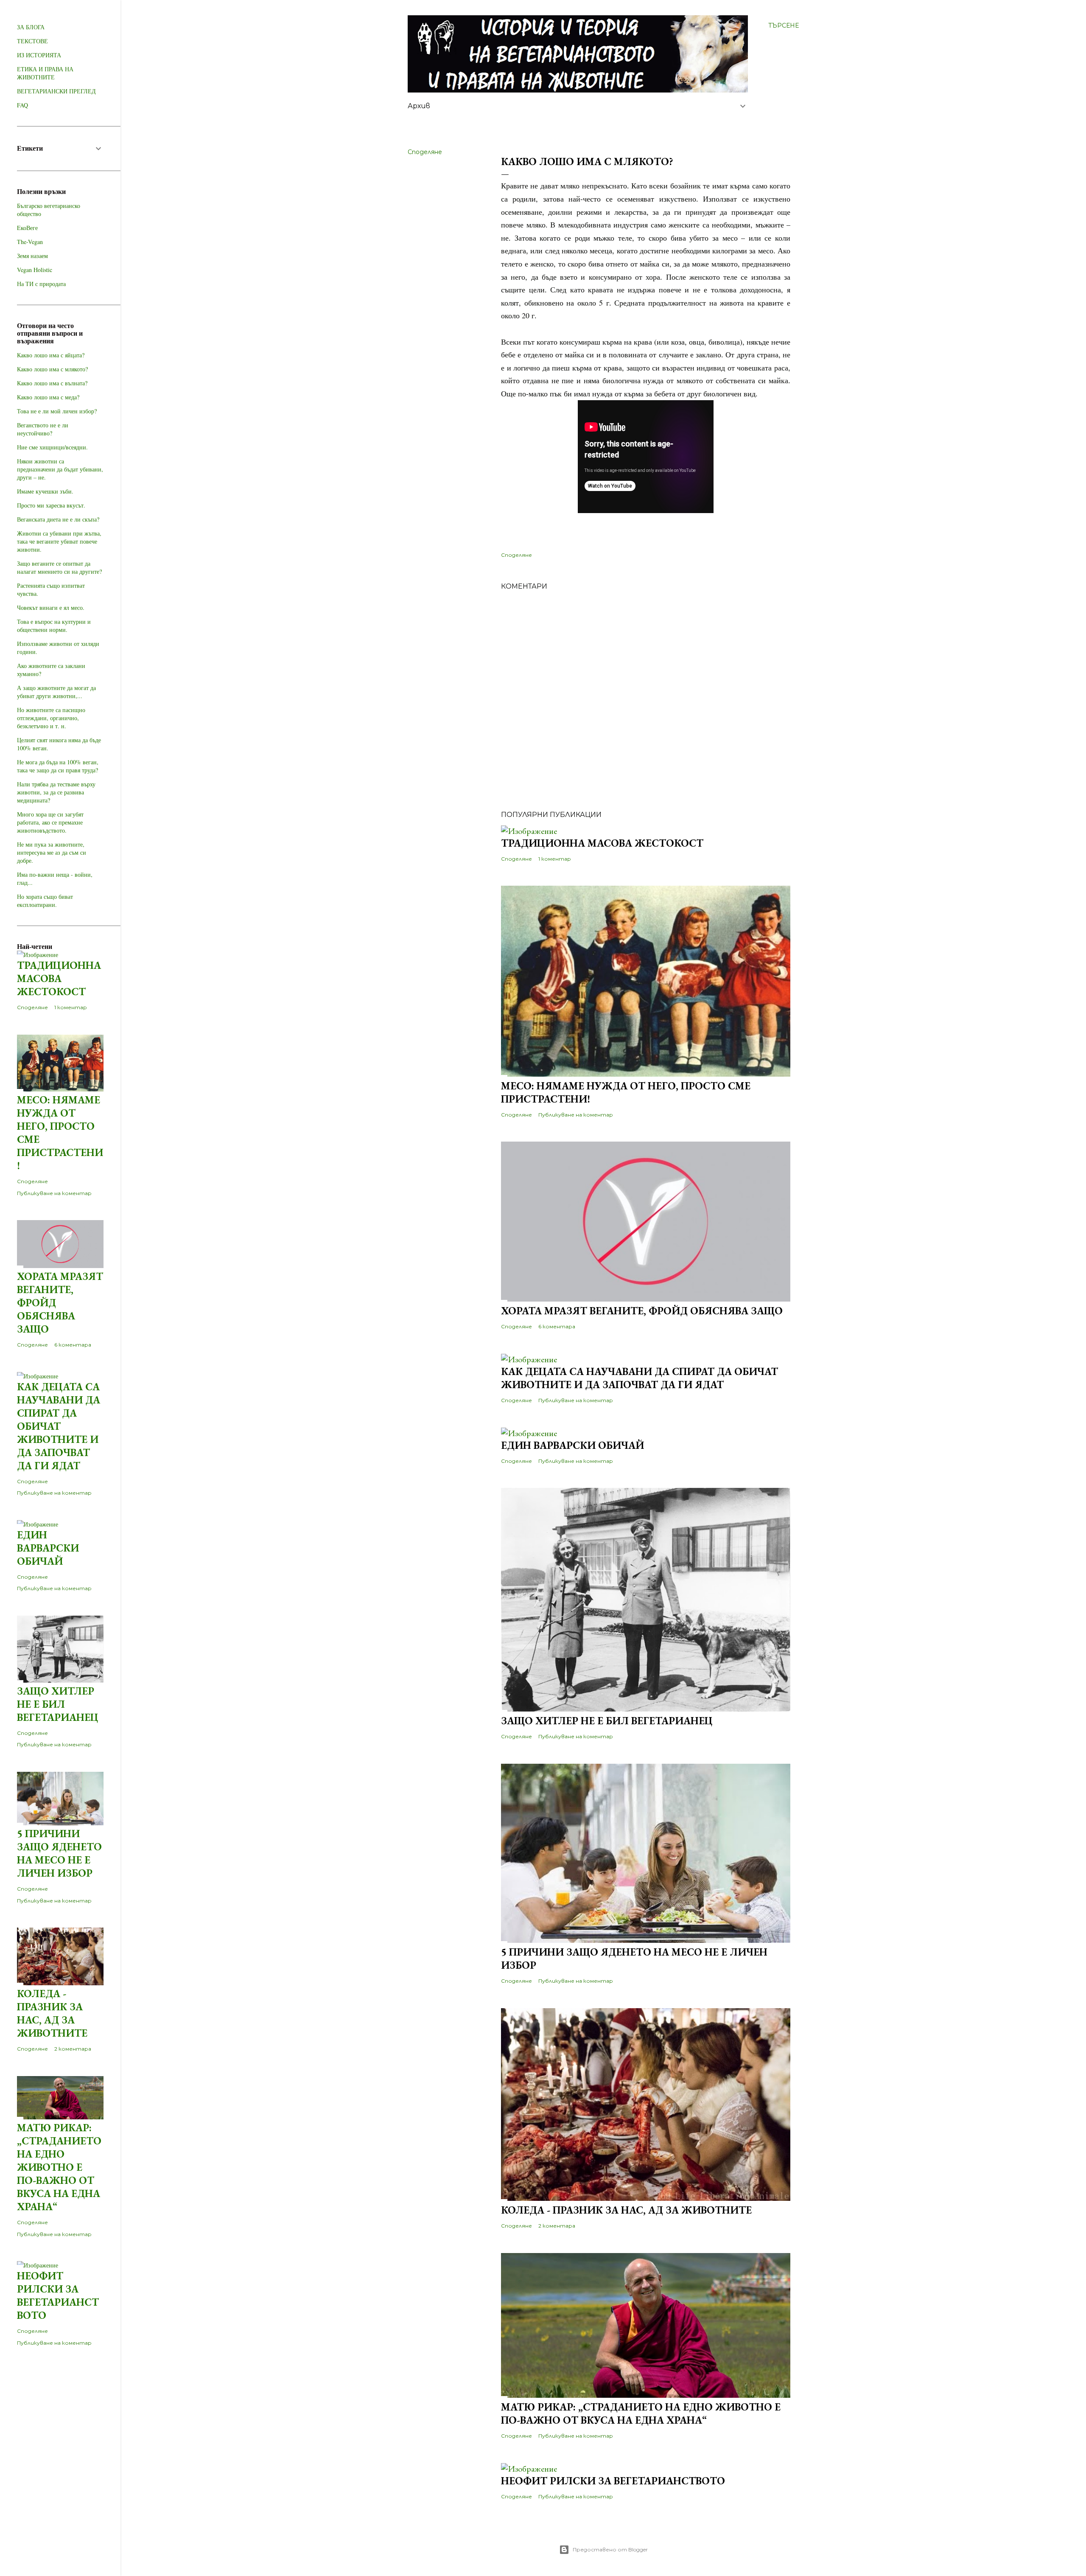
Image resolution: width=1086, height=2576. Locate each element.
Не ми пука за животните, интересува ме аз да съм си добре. (52, 852)
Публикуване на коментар (576, 1115)
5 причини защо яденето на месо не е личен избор (59, 1853)
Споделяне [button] (425, 152)
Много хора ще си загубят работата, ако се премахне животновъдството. (50, 822)
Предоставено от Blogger (610, 2549)
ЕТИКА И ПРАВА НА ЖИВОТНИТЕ (45, 73)
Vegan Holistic (35, 270)
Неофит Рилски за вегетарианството (613, 2481)
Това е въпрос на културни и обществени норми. (54, 626)
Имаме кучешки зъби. (45, 491)
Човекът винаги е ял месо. (51, 608)
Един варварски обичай (572, 1445)
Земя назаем (32, 256)
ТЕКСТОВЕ (32, 41)
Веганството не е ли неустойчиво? (43, 429)
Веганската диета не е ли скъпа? (58, 519)
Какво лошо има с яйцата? (51, 355)
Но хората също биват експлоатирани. (45, 901)
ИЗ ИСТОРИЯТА (39, 55)
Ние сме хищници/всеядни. (52, 447)
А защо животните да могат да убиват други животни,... (56, 692)
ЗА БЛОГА (31, 27)
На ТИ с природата (41, 284)
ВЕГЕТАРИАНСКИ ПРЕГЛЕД (56, 91)
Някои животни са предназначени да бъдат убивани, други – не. (60, 469)
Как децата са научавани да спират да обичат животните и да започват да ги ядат (640, 1378)
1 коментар (555, 859)
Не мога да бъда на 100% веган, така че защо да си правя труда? (58, 766)
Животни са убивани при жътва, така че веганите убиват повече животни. (59, 541)
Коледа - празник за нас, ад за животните (626, 2210)
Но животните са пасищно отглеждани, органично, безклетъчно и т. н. (51, 718)
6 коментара (557, 1326)
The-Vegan (30, 242)
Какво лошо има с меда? (48, 397)
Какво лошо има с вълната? (52, 383)
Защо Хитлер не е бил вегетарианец (607, 1721)
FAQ (22, 105)
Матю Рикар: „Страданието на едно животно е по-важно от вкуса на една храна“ (641, 2413)
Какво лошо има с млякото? (52, 369)
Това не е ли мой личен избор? (57, 411)
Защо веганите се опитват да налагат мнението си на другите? (59, 567)
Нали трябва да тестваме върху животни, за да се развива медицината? (56, 792)
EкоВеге (27, 228)
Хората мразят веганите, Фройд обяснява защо (642, 1311)
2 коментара (557, 2226)
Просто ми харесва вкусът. (51, 505)
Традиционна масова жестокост (602, 843)
